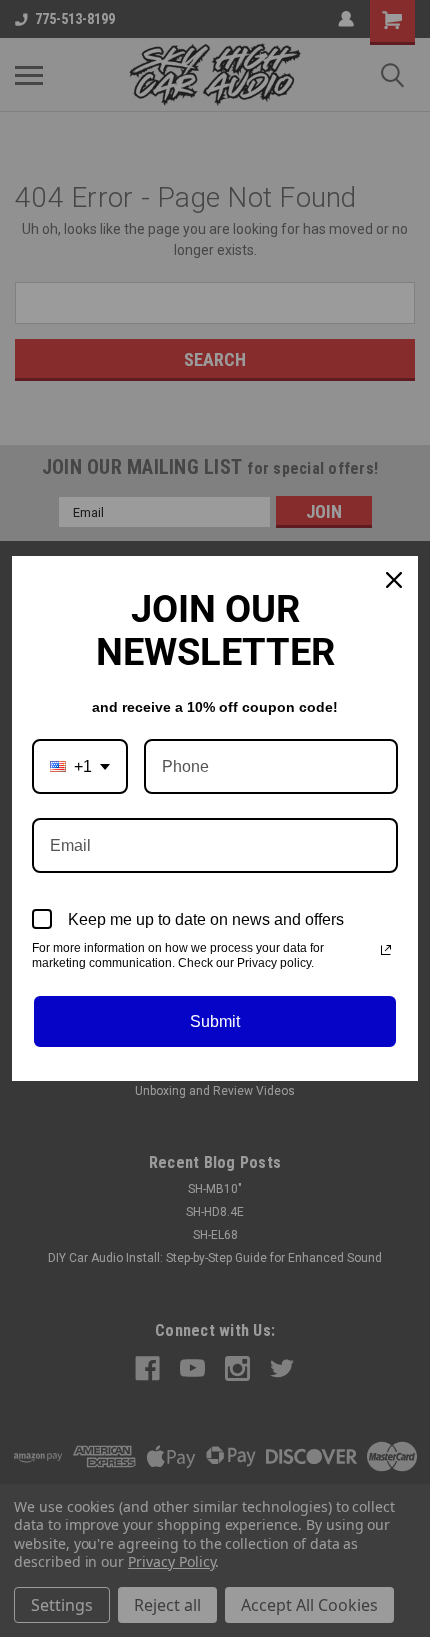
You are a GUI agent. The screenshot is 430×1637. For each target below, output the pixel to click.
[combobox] (80, 766)
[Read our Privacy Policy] (386, 950)
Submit (215, 1021)
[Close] (394, 580)
